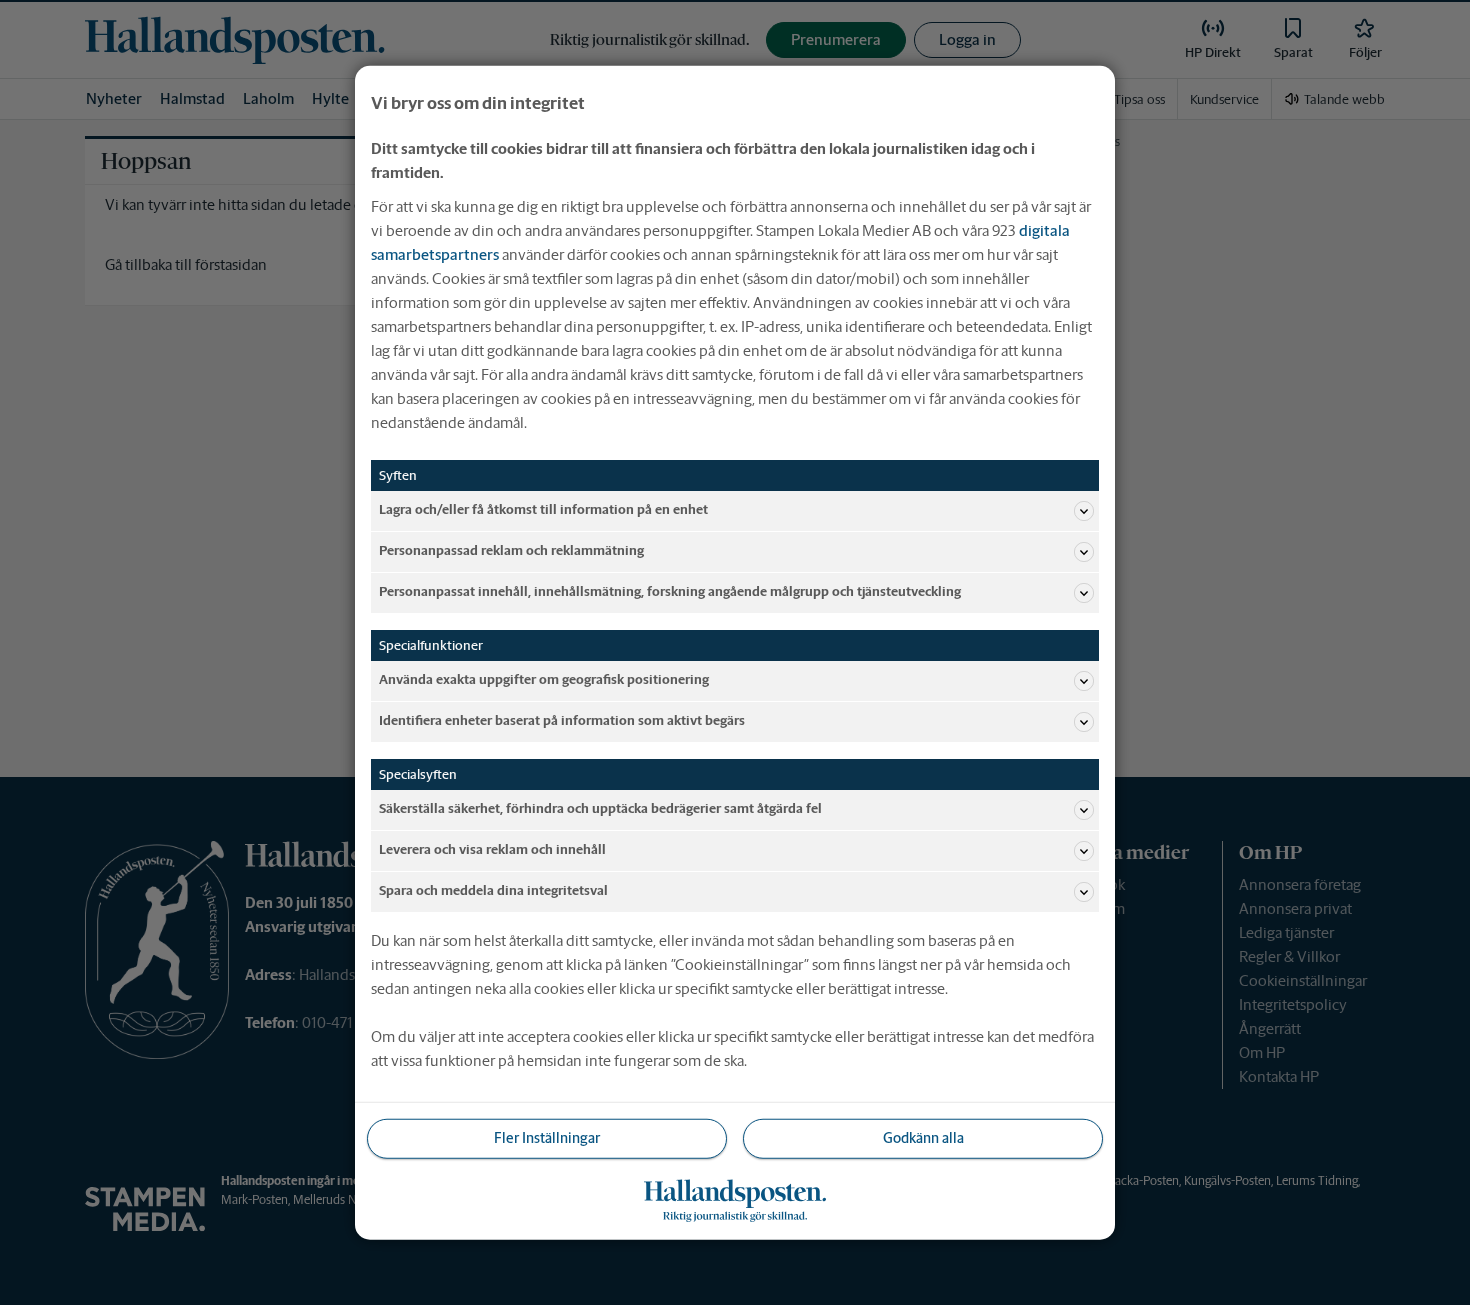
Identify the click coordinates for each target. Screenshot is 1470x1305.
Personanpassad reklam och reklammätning (511, 550)
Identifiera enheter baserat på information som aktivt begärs (562, 720)
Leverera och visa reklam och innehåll (492, 849)
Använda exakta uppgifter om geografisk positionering (544, 679)
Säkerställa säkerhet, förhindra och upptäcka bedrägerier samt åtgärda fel (600, 808)
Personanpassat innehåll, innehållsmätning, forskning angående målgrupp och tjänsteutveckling (670, 591)
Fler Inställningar (547, 1138)
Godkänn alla (923, 1138)
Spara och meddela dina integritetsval (493, 890)
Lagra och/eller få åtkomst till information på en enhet (543, 509)
